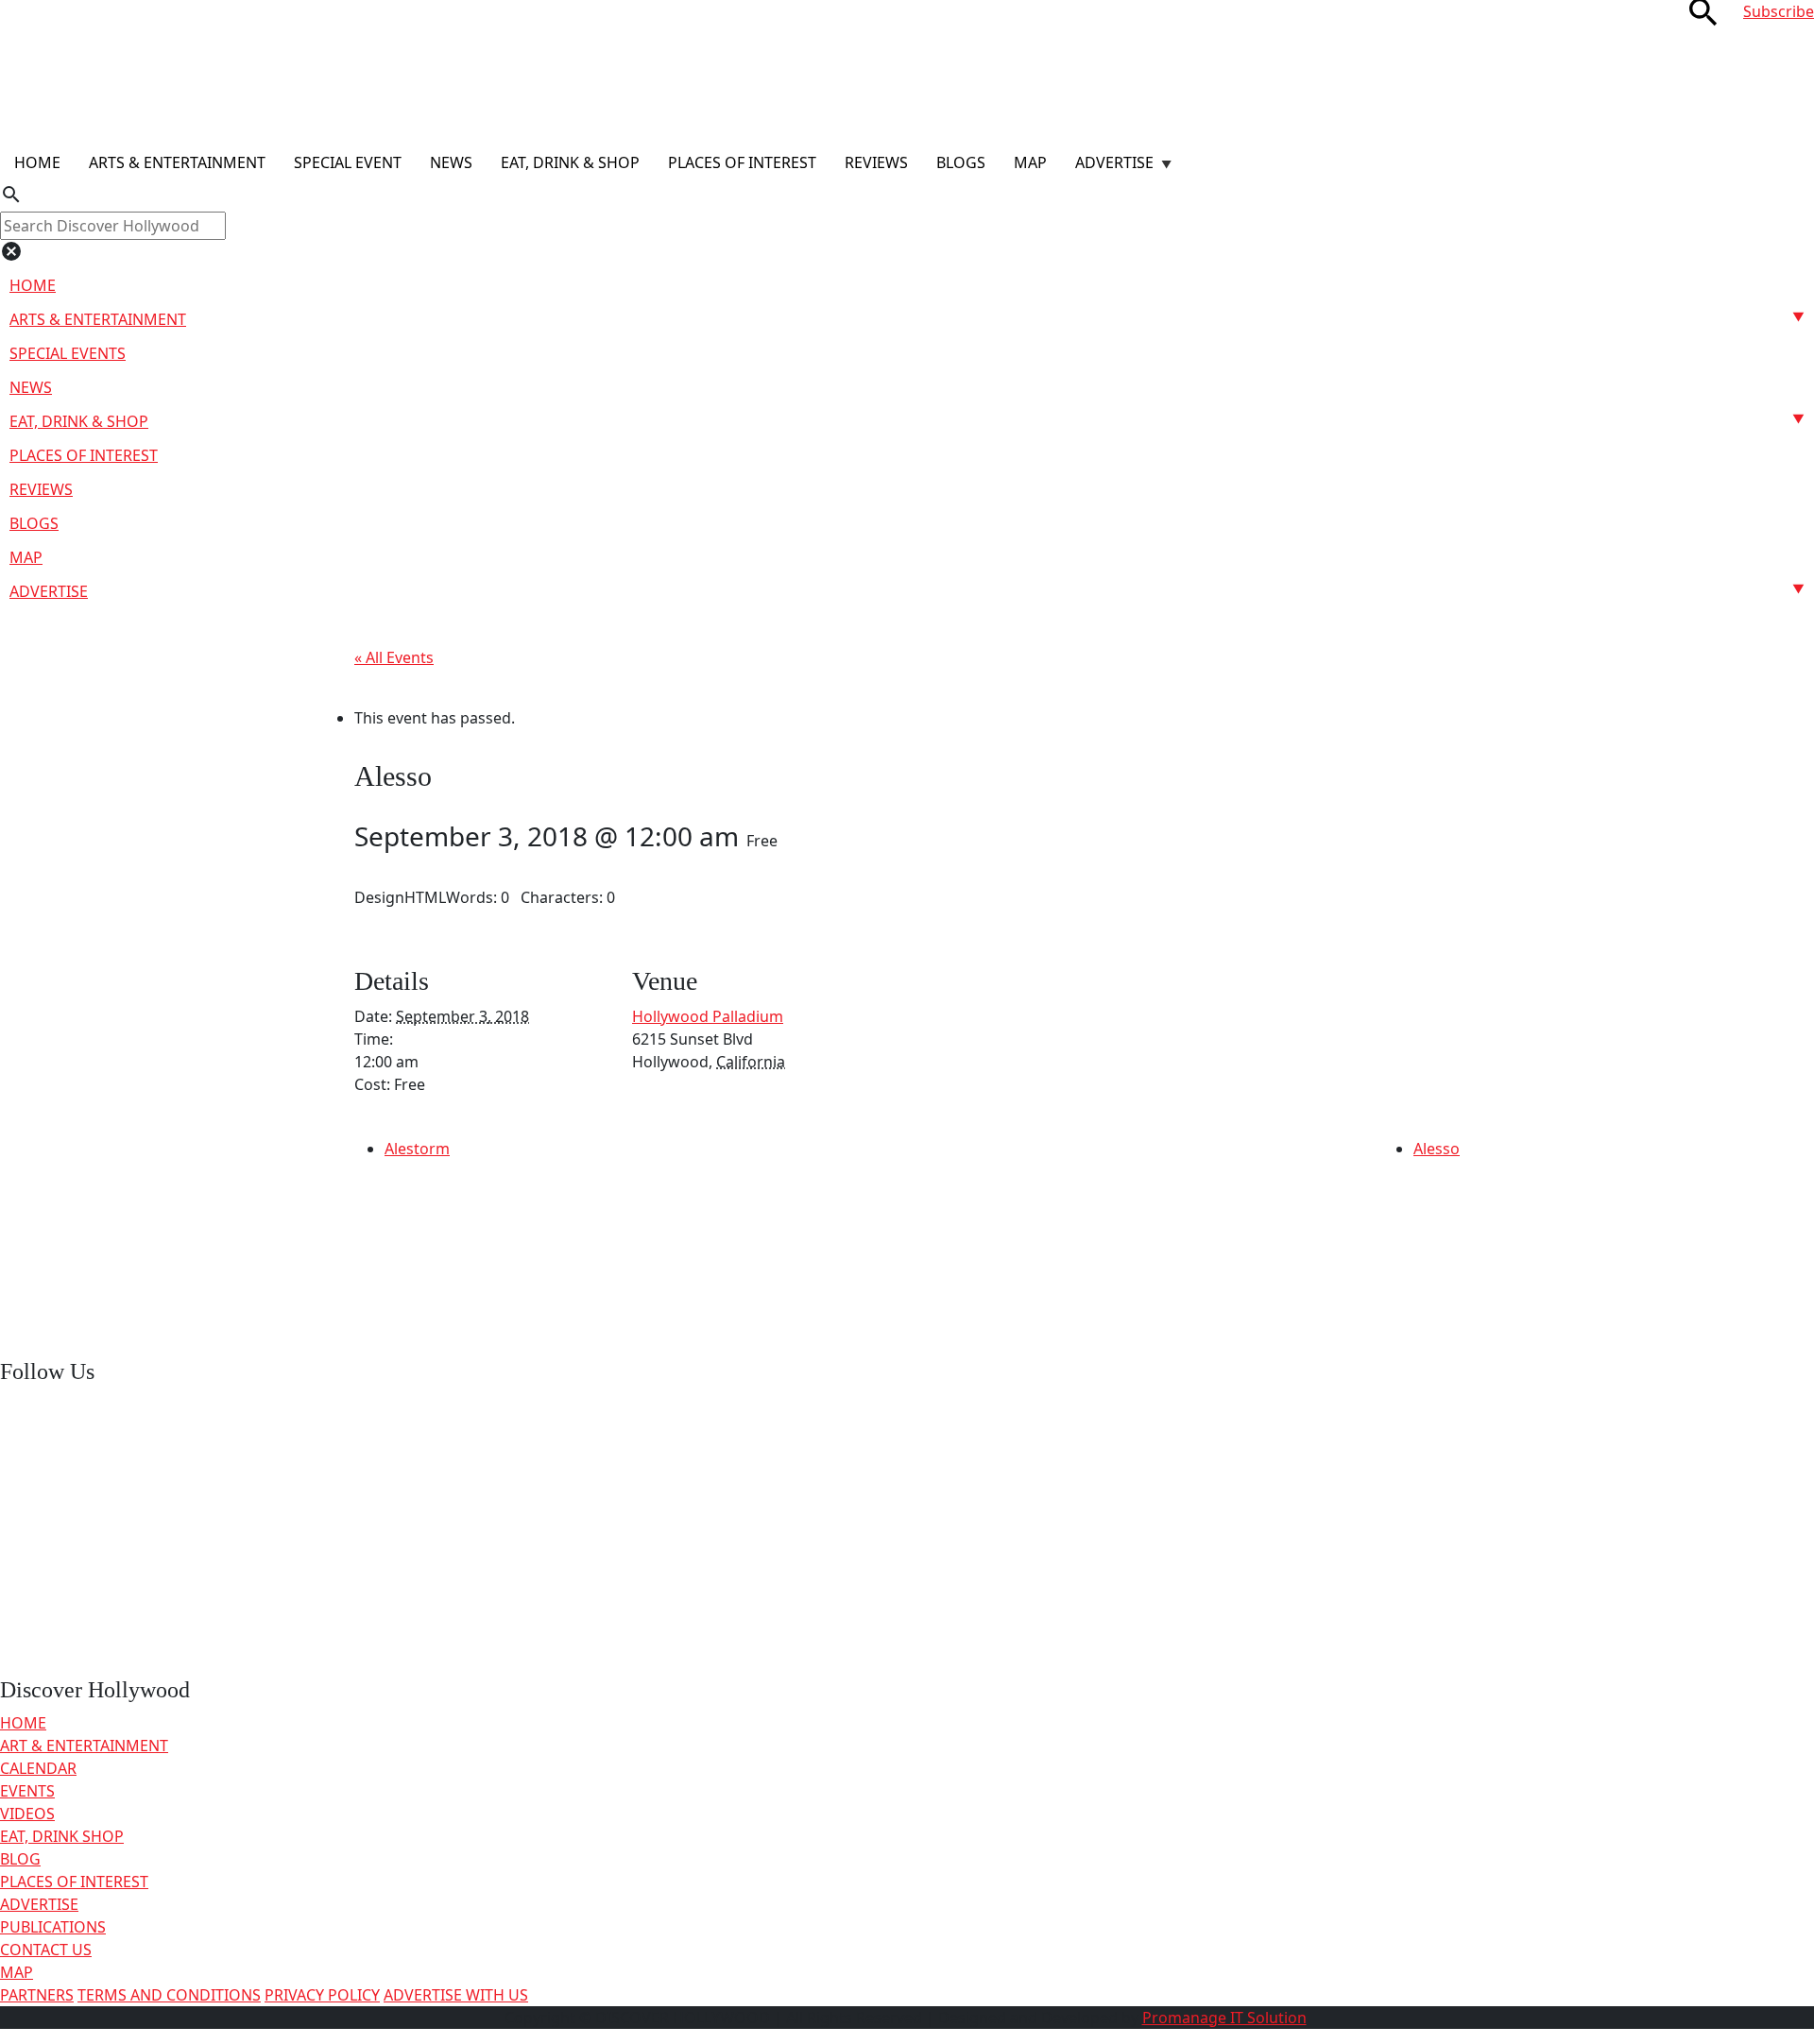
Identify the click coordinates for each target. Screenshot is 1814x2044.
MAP (17, 1972)
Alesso (1437, 1149)
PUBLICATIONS (53, 1927)
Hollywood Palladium (708, 1016)
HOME (23, 1723)
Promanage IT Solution (1224, 2018)
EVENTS (27, 1791)
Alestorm (417, 1149)
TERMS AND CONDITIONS (169, 1995)
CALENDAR (38, 1768)
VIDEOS (27, 1814)
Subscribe (1779, 11)
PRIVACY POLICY (322, 1995)
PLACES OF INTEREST (74, 1882)
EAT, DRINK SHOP (62, 1836)
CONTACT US (46, 1950)
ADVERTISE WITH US (456, 1995)
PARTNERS (37, 1995)
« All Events (394, 657)
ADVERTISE (39, 1904)
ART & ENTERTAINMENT (84, 1746)
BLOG (20, 1859)
